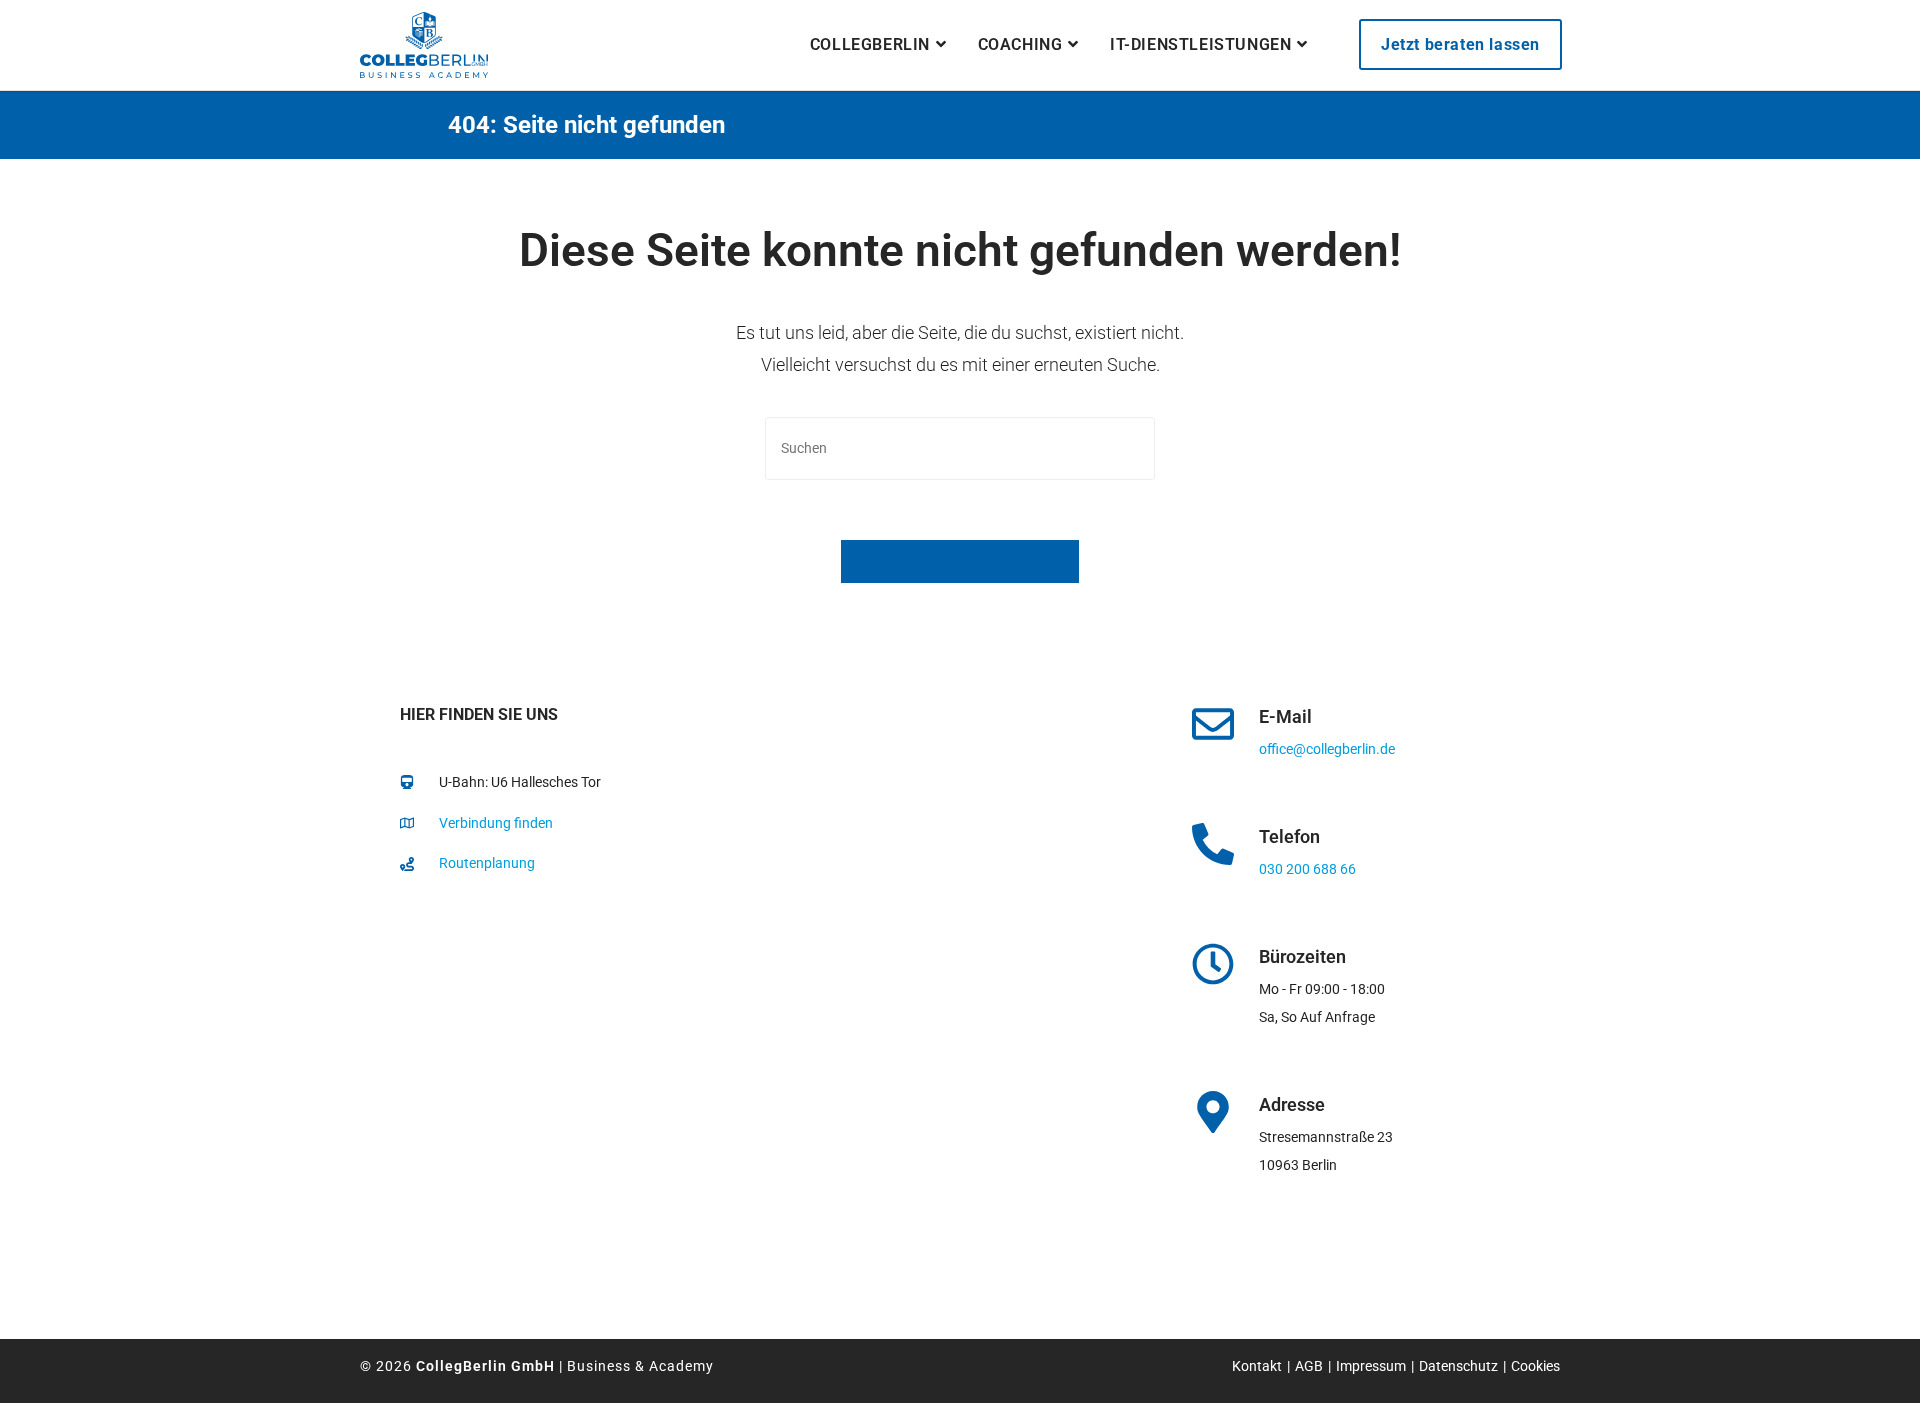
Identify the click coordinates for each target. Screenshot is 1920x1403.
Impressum (1371, 1366)
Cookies (1535, 1366)
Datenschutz (1458, 1366)
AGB (1309, 1366)
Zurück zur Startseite (959, 561)
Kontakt (1257, 1366)
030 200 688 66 (1307, 869)
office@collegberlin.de (1327, 749)
